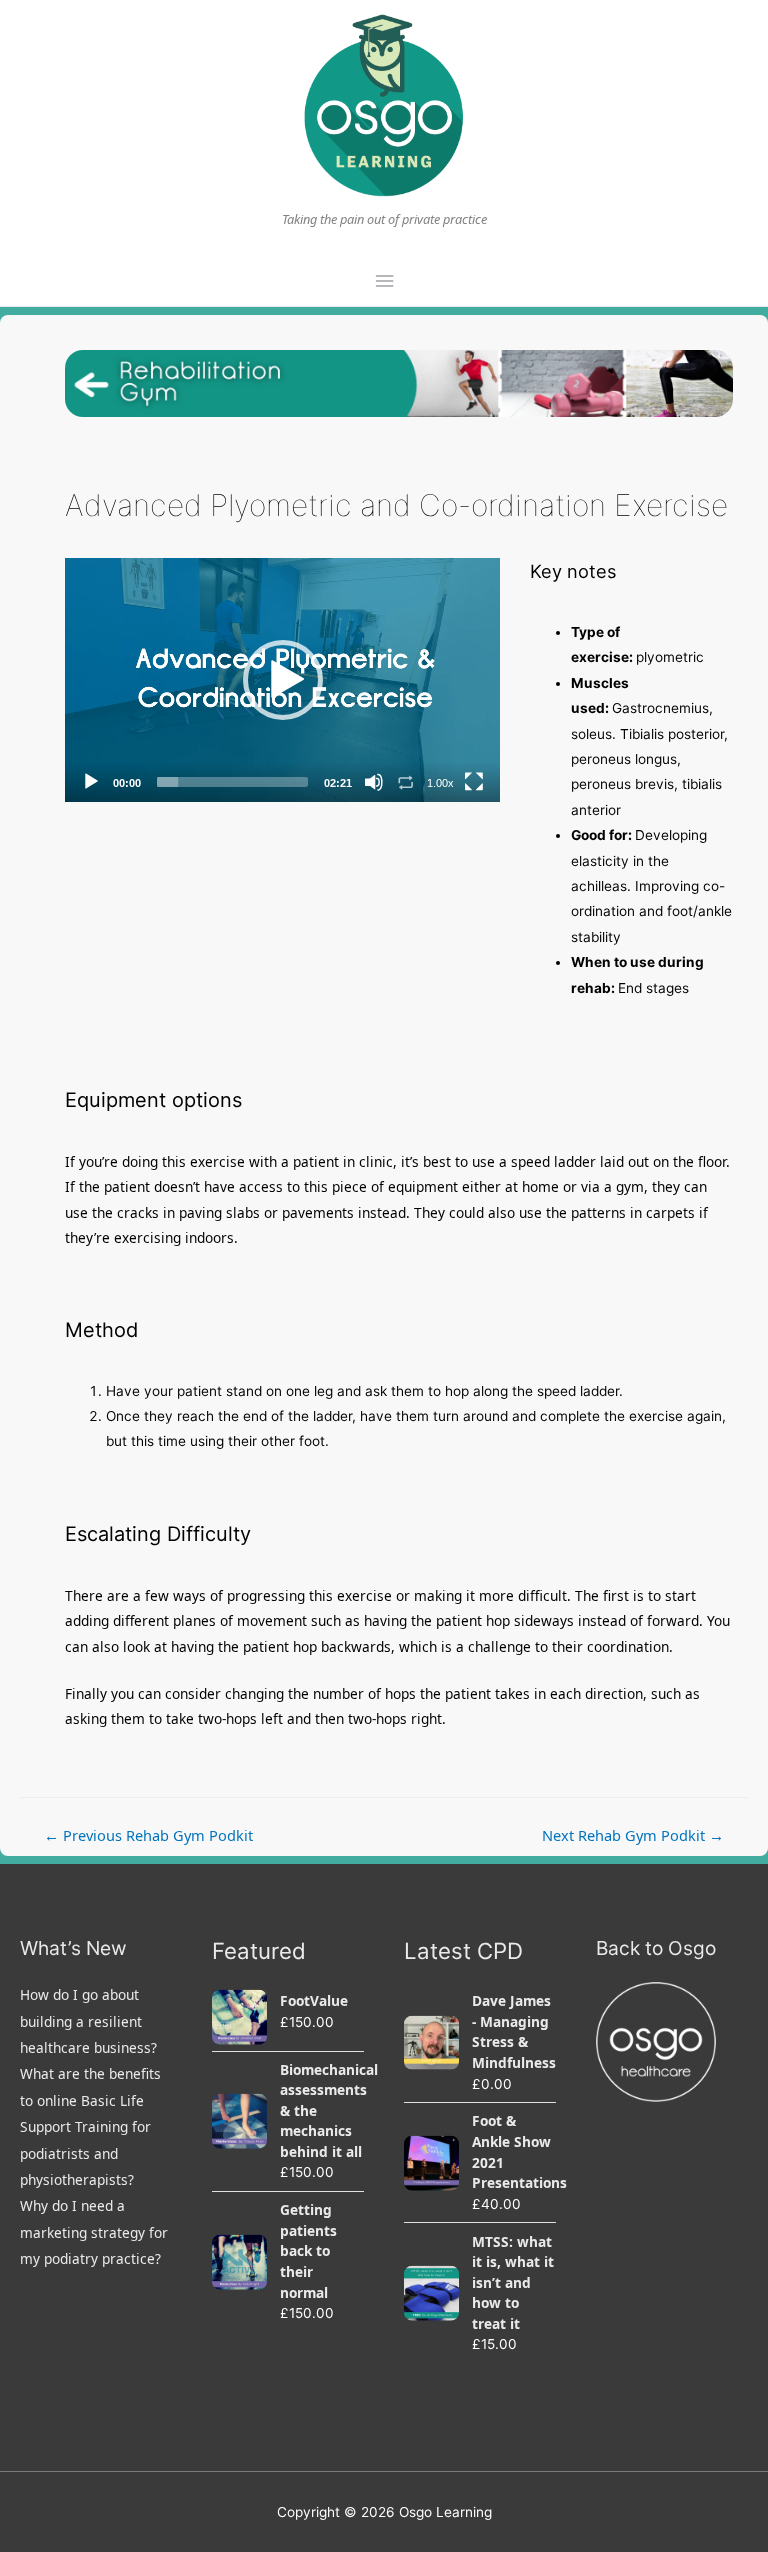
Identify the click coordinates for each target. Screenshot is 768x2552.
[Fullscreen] (474, 782)
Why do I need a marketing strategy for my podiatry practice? (94, 2232)
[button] (283, 680)
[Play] (91, 782)
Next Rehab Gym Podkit (633, 1835)
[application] (282, 680)
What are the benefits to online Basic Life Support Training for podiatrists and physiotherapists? (90, 2126)
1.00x (440, 783)
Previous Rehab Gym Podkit (148, 1835)
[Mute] (374, 782)
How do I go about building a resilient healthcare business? (88, 2021)
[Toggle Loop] (406, 782)
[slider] (232, 782)
